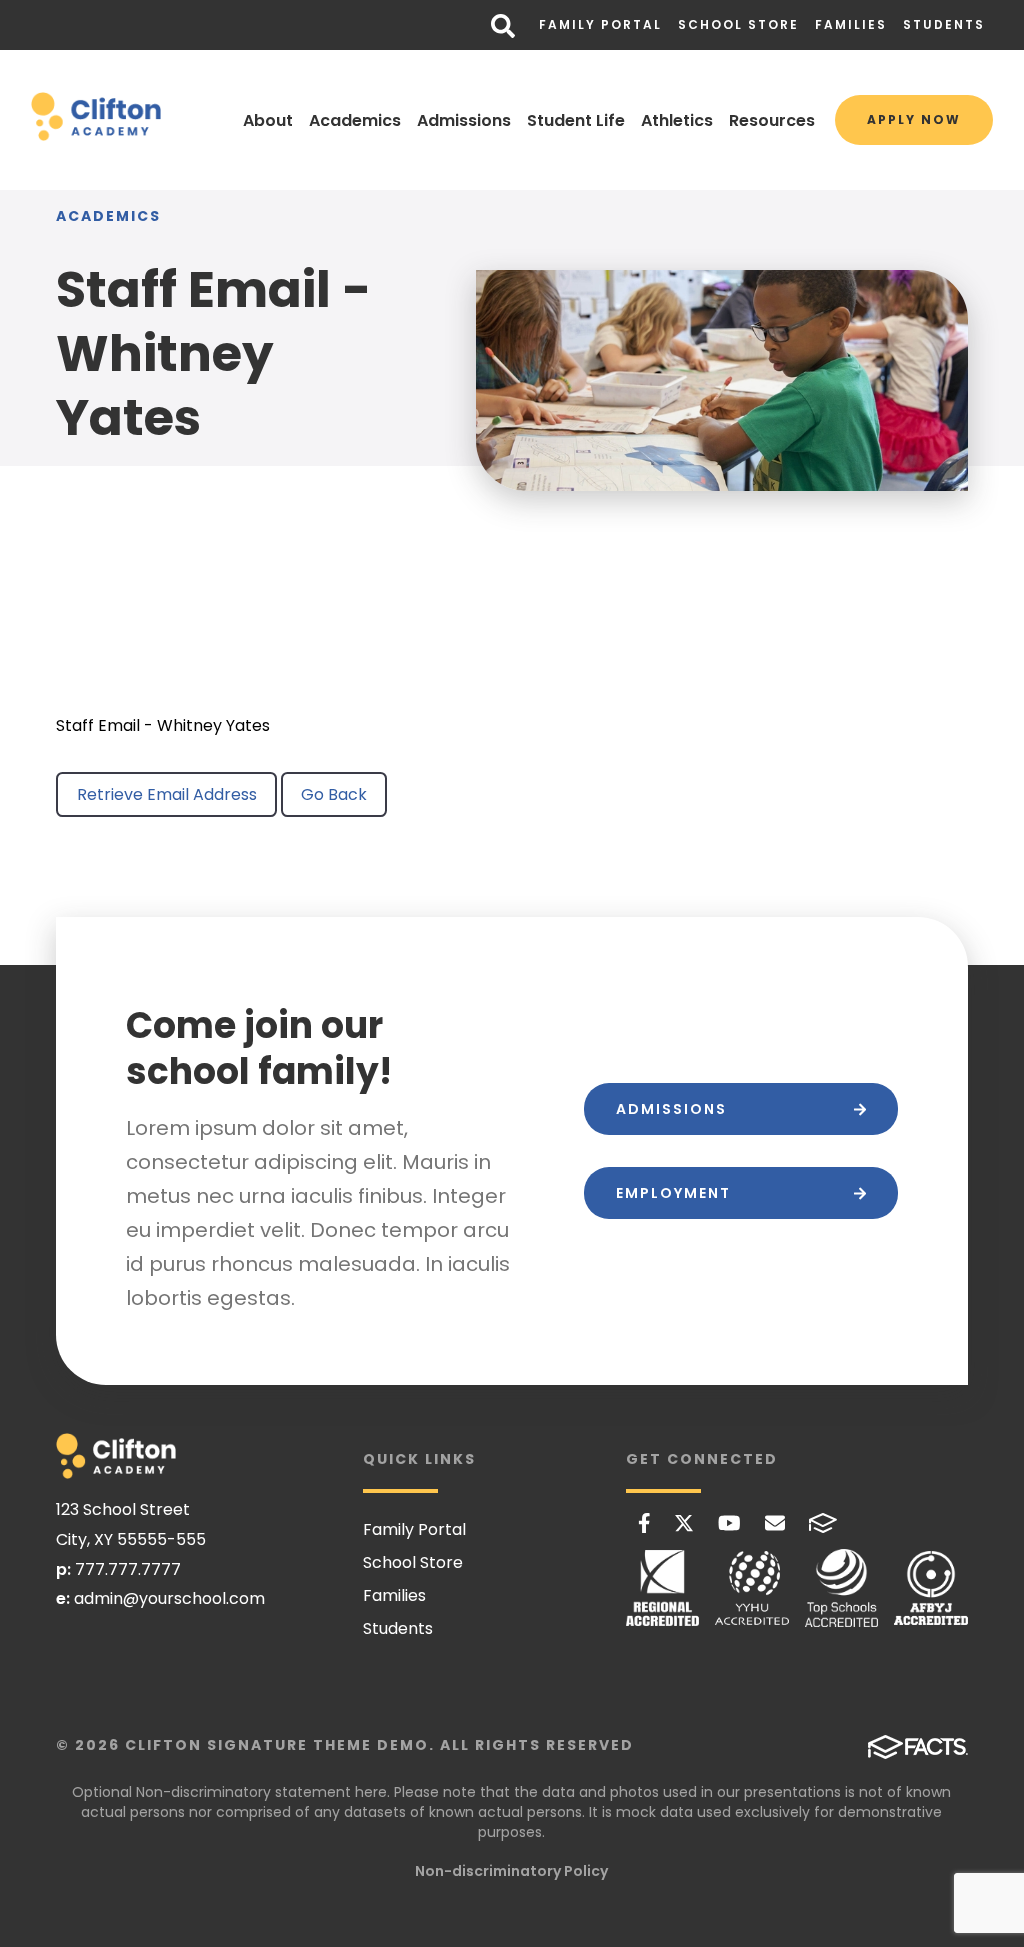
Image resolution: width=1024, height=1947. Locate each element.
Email (775, 1523)
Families (851, 24)
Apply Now (914, 119)
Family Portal (600, 24)
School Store (738, 24)
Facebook (644, 1523)
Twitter (684, 1523)
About (268, 120)
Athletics (677, 120)
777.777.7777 (128, 1569)
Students (944, 24)
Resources (772, 120)
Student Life (576, 120)
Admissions (464, 120)
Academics (355, 120)
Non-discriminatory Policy (511, 1871)
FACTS (823, 1523)
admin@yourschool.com (169, 1598)
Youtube (729, 1523)
